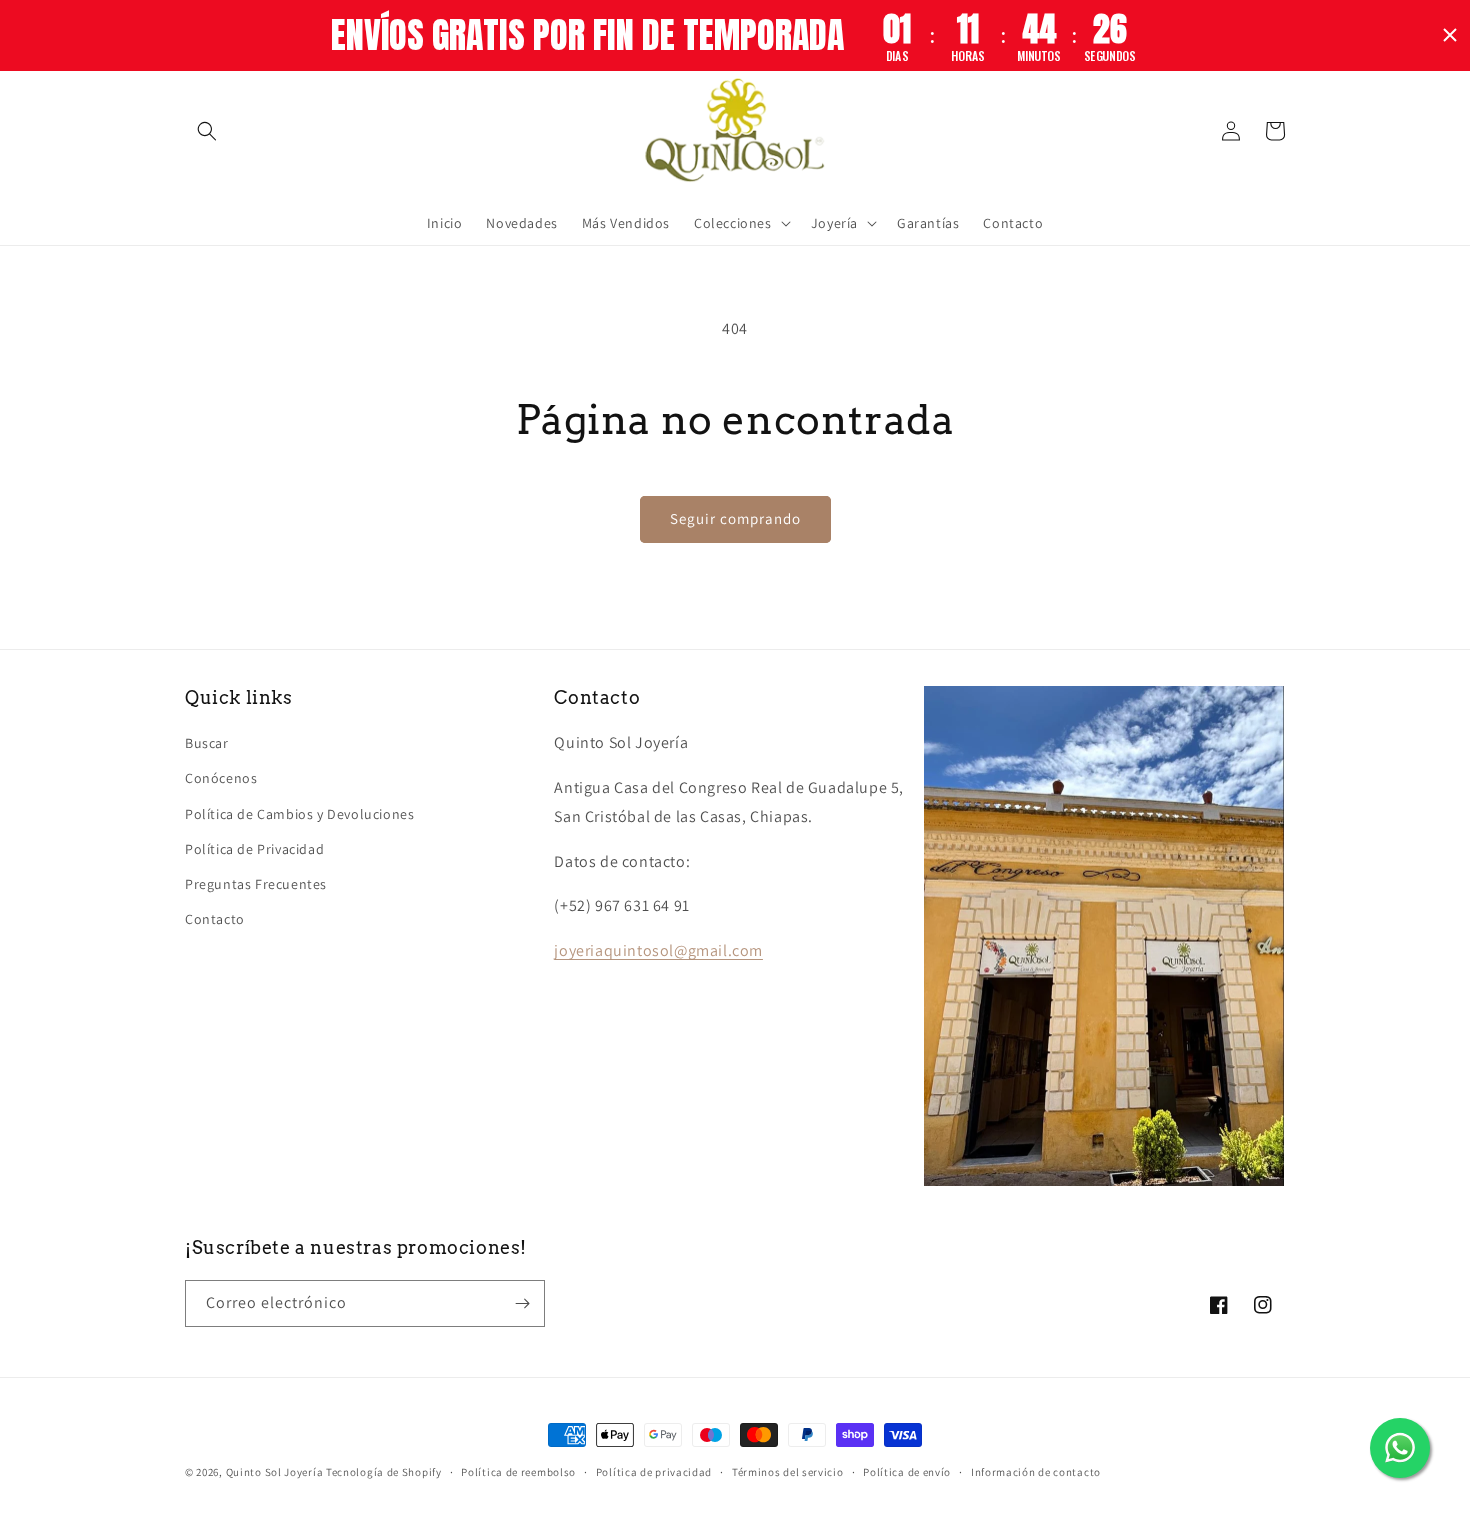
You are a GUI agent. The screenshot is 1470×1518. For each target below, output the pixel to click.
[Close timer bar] (1450, 35)
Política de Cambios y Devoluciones (299, 814)
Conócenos (221, 778)
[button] (207, 131)
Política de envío (907, 1472)
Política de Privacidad (254, 849)
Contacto (215, 919)
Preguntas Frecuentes (256, 884)
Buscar (207, 743)
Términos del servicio (788, 1472)
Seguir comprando (735, 518)
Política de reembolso (518, 1472)
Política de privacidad (654, 1472)
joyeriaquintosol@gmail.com (658, 950)
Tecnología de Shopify (384, 1472)
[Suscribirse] (522, 1303)
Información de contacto (1036, 1472)
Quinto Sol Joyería (275, 1472)
